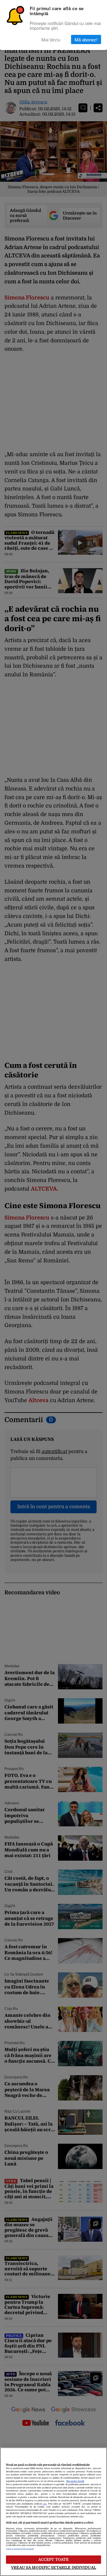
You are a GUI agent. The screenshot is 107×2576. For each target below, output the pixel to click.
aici (45, 2504)
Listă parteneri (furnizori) (20, 2549)
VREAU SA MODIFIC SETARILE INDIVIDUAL (53, 2568)
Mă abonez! (86, 39)
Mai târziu (51, 39)
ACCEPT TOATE (54, 2559)
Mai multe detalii (75, 2481)
